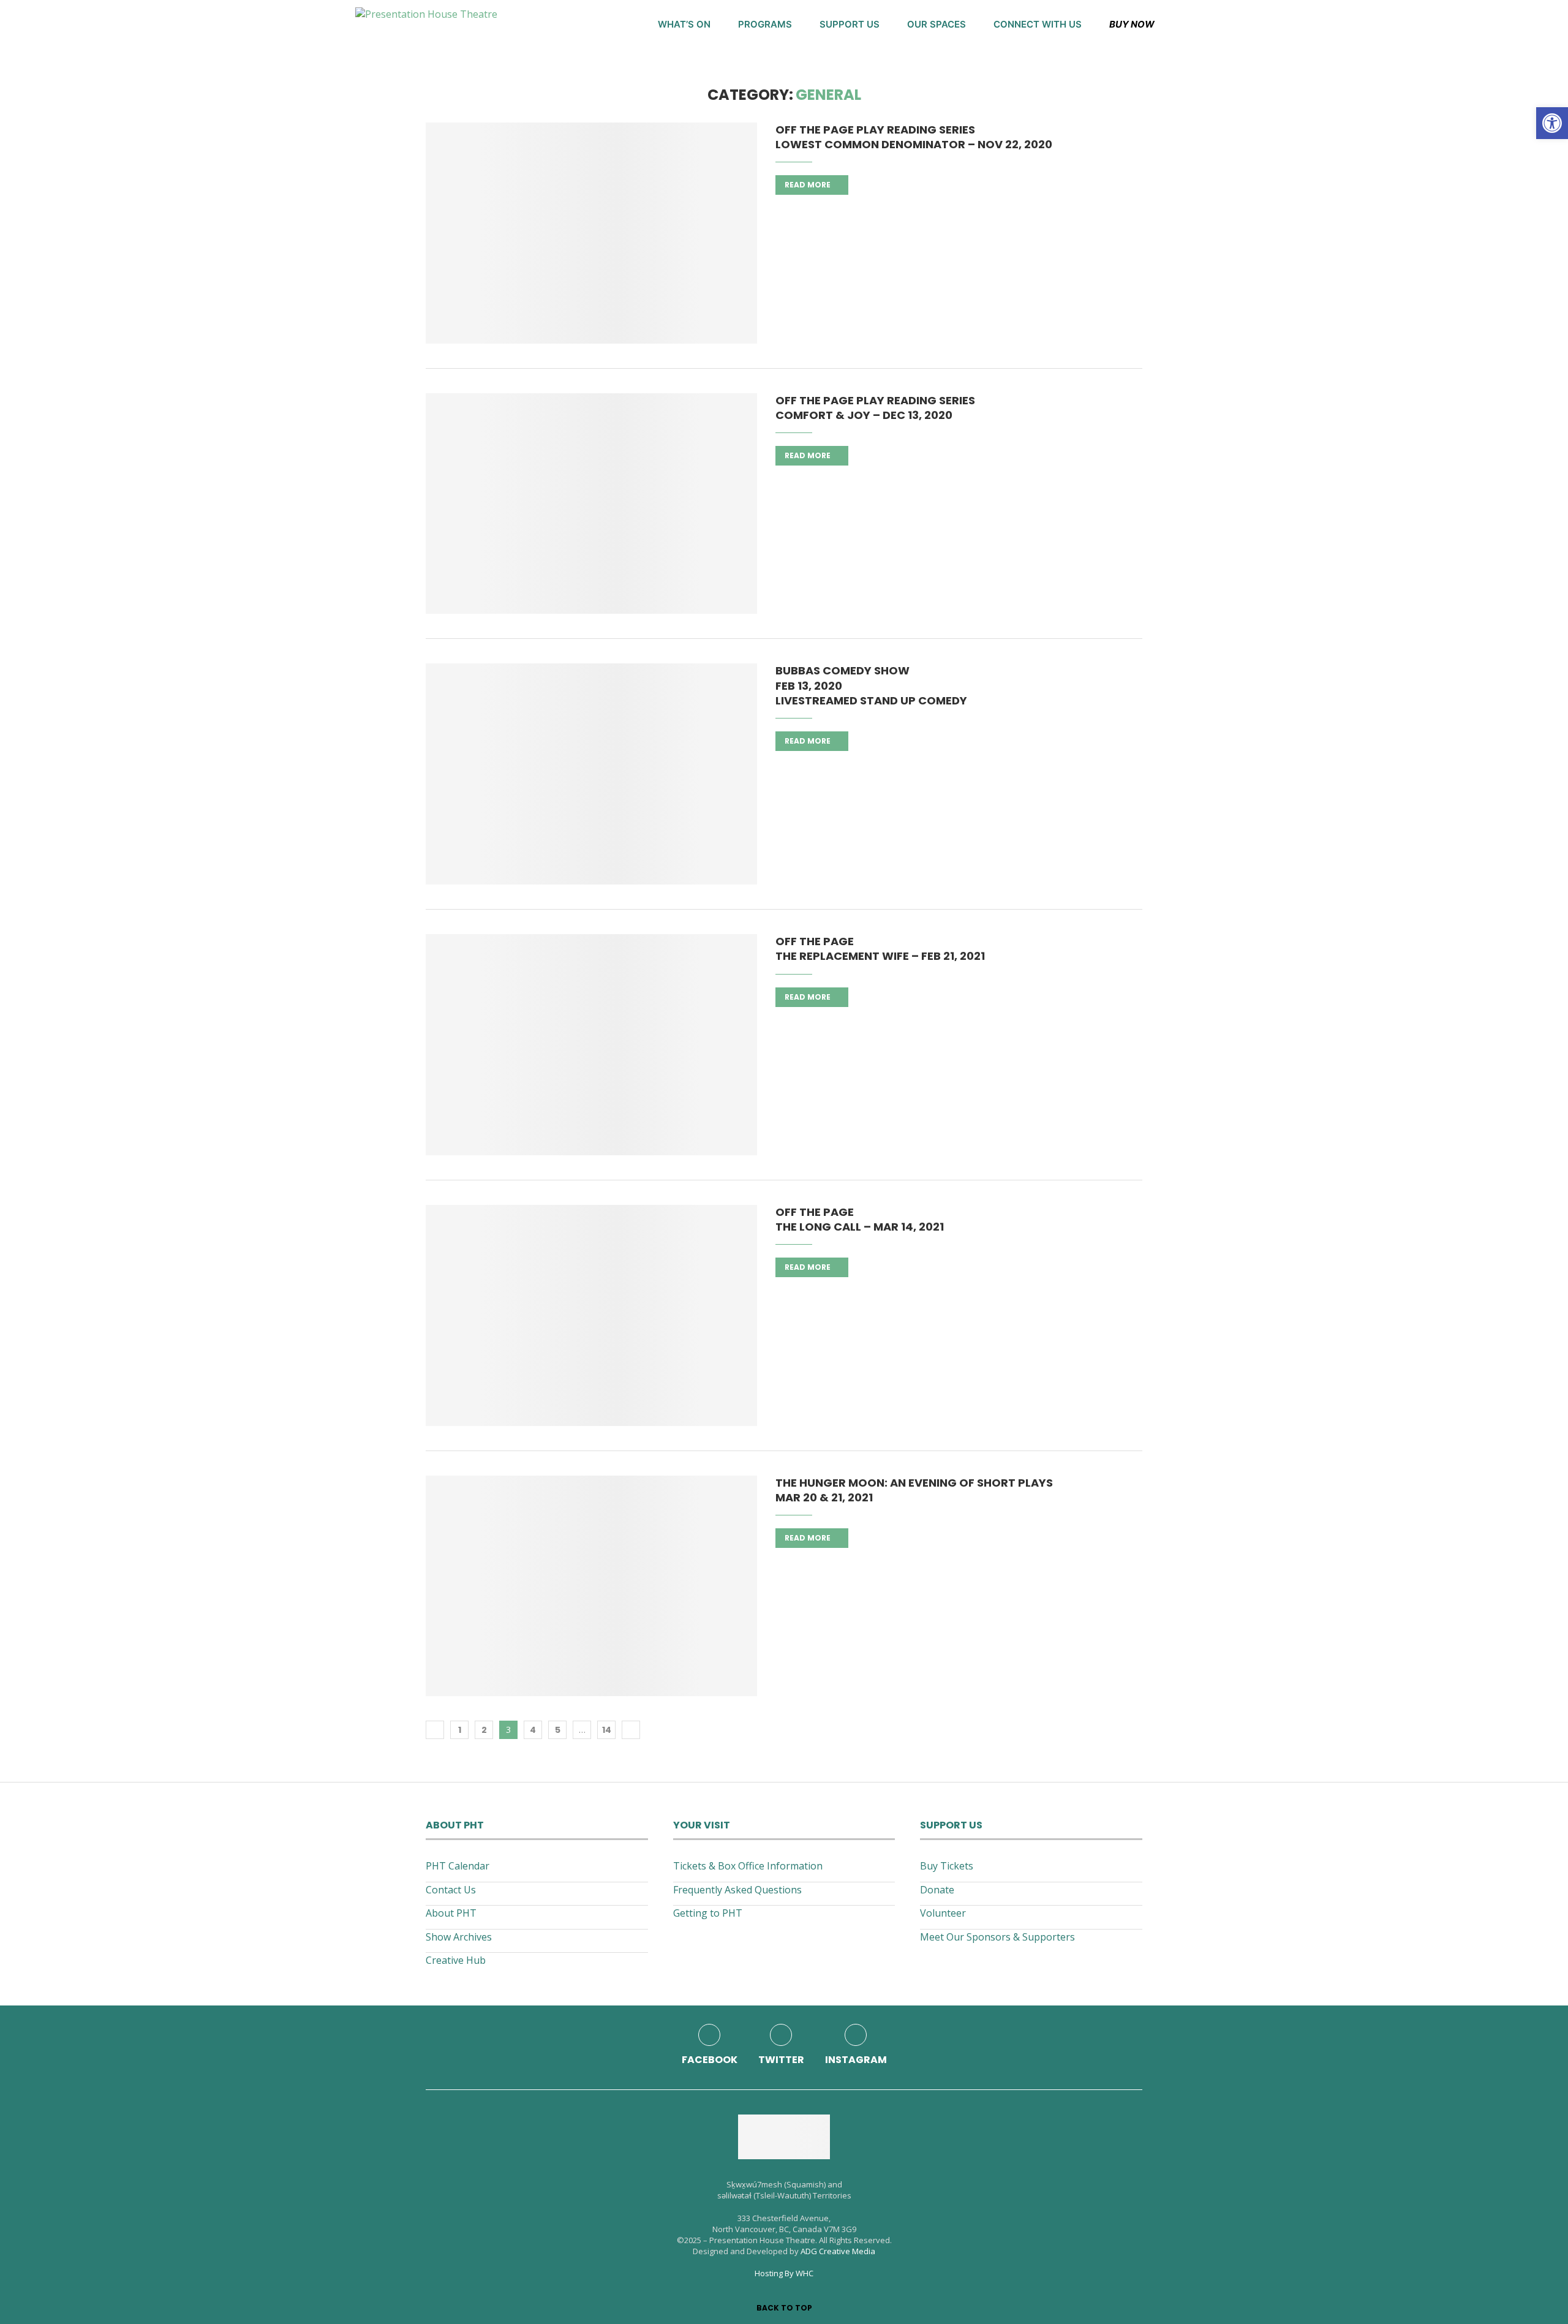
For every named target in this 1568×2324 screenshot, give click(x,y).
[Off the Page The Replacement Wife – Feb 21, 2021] (591, 1045)
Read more (808, 185)
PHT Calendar (458, 1866)
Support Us (850, 24)
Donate (937, 1890)
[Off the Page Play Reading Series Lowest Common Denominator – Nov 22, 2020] (591, 233)
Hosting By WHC (784, 2273)
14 (607, 1730)
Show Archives (459, 1937)
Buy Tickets (947, 1866)
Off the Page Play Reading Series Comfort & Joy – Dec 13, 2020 (875, 408)
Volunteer (943, 1913)
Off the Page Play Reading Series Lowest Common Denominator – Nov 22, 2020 (914, 137)
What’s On (684, 24)
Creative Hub (456, 1960)
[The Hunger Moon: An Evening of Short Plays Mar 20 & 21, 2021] (591, 1586)
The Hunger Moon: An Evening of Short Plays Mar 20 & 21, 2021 (914, 1490)
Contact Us (451, 1890)
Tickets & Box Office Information (748, 1866)
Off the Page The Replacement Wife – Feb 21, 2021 (880, 949)
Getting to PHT (708, 1913)
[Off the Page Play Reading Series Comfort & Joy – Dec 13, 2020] (591, 504)
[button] (1552, 123)
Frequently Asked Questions (737, 1890)
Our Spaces (937, 24)
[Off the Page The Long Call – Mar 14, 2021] (591, 1315)
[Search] (1207, 25)
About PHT (451, 1913)
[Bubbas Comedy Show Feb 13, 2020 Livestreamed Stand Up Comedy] (591, 774)
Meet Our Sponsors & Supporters (997, 1937)
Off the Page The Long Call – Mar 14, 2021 (860, 1219)
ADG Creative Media (838, 2251)
